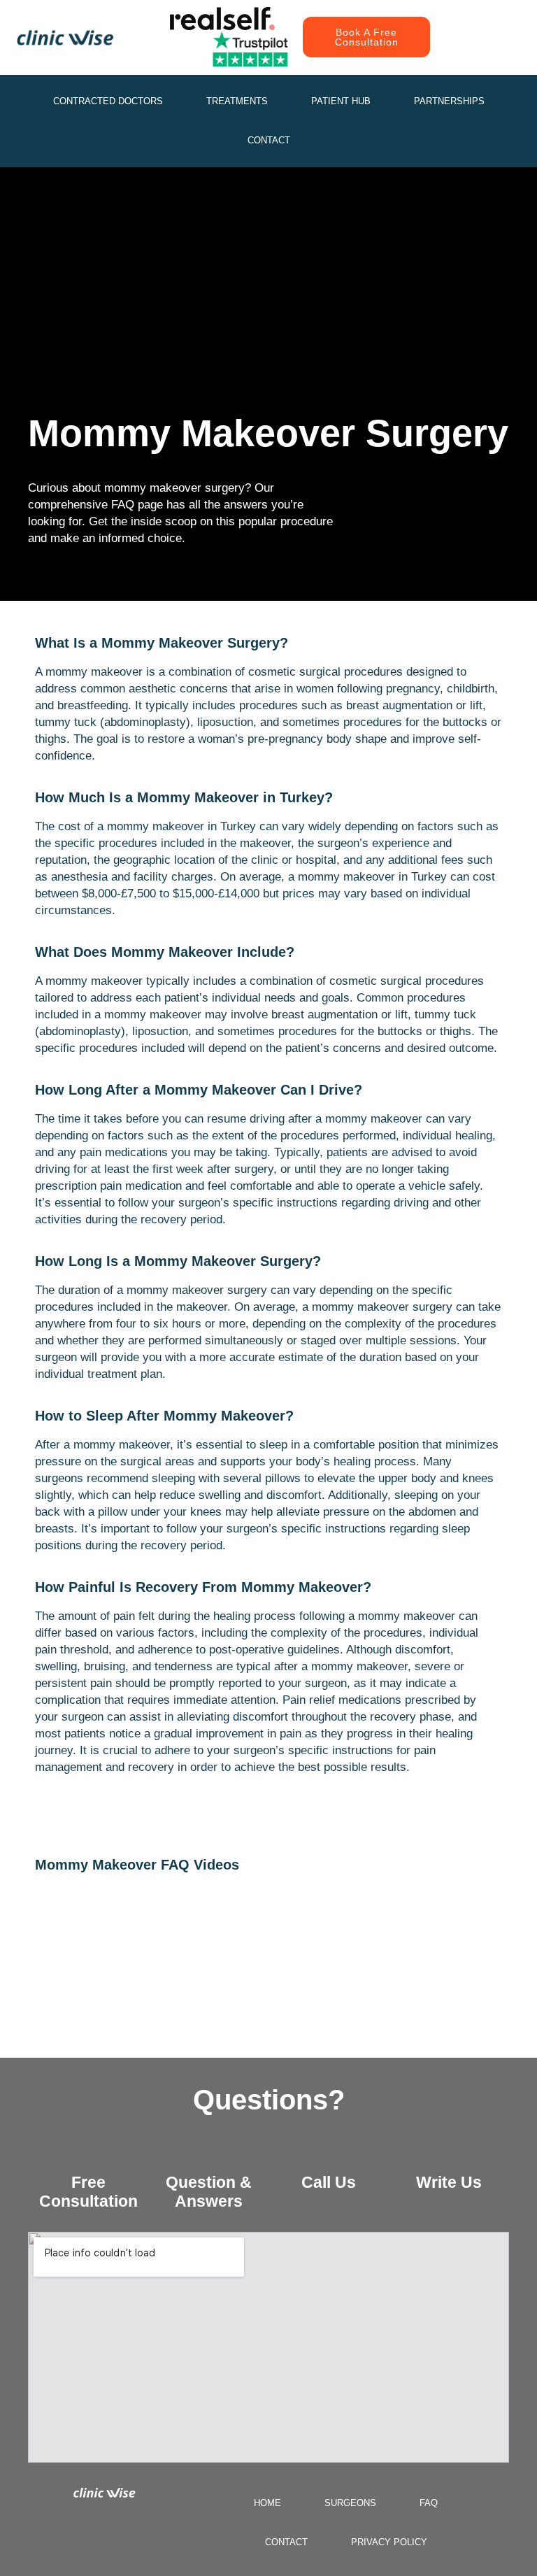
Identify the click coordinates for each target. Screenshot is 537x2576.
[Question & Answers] (208, 2153)
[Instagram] (463, 23)
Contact (269, 140)
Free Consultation (88, 2192)
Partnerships (449, 101)
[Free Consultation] (88, 2153)
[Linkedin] (494, 51)
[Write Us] (449, 2153)
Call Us (329, 2182)
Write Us (449, 2182)
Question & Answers (209, 2192)
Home (267, 2503)
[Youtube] (463, 51)
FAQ (429, 2503)
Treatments (237, 101)
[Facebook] (494, 23)
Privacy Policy (389, 2542)
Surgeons (350, 2503)
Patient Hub (341, 101)
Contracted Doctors (108, 101)
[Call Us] (329, 2153)
